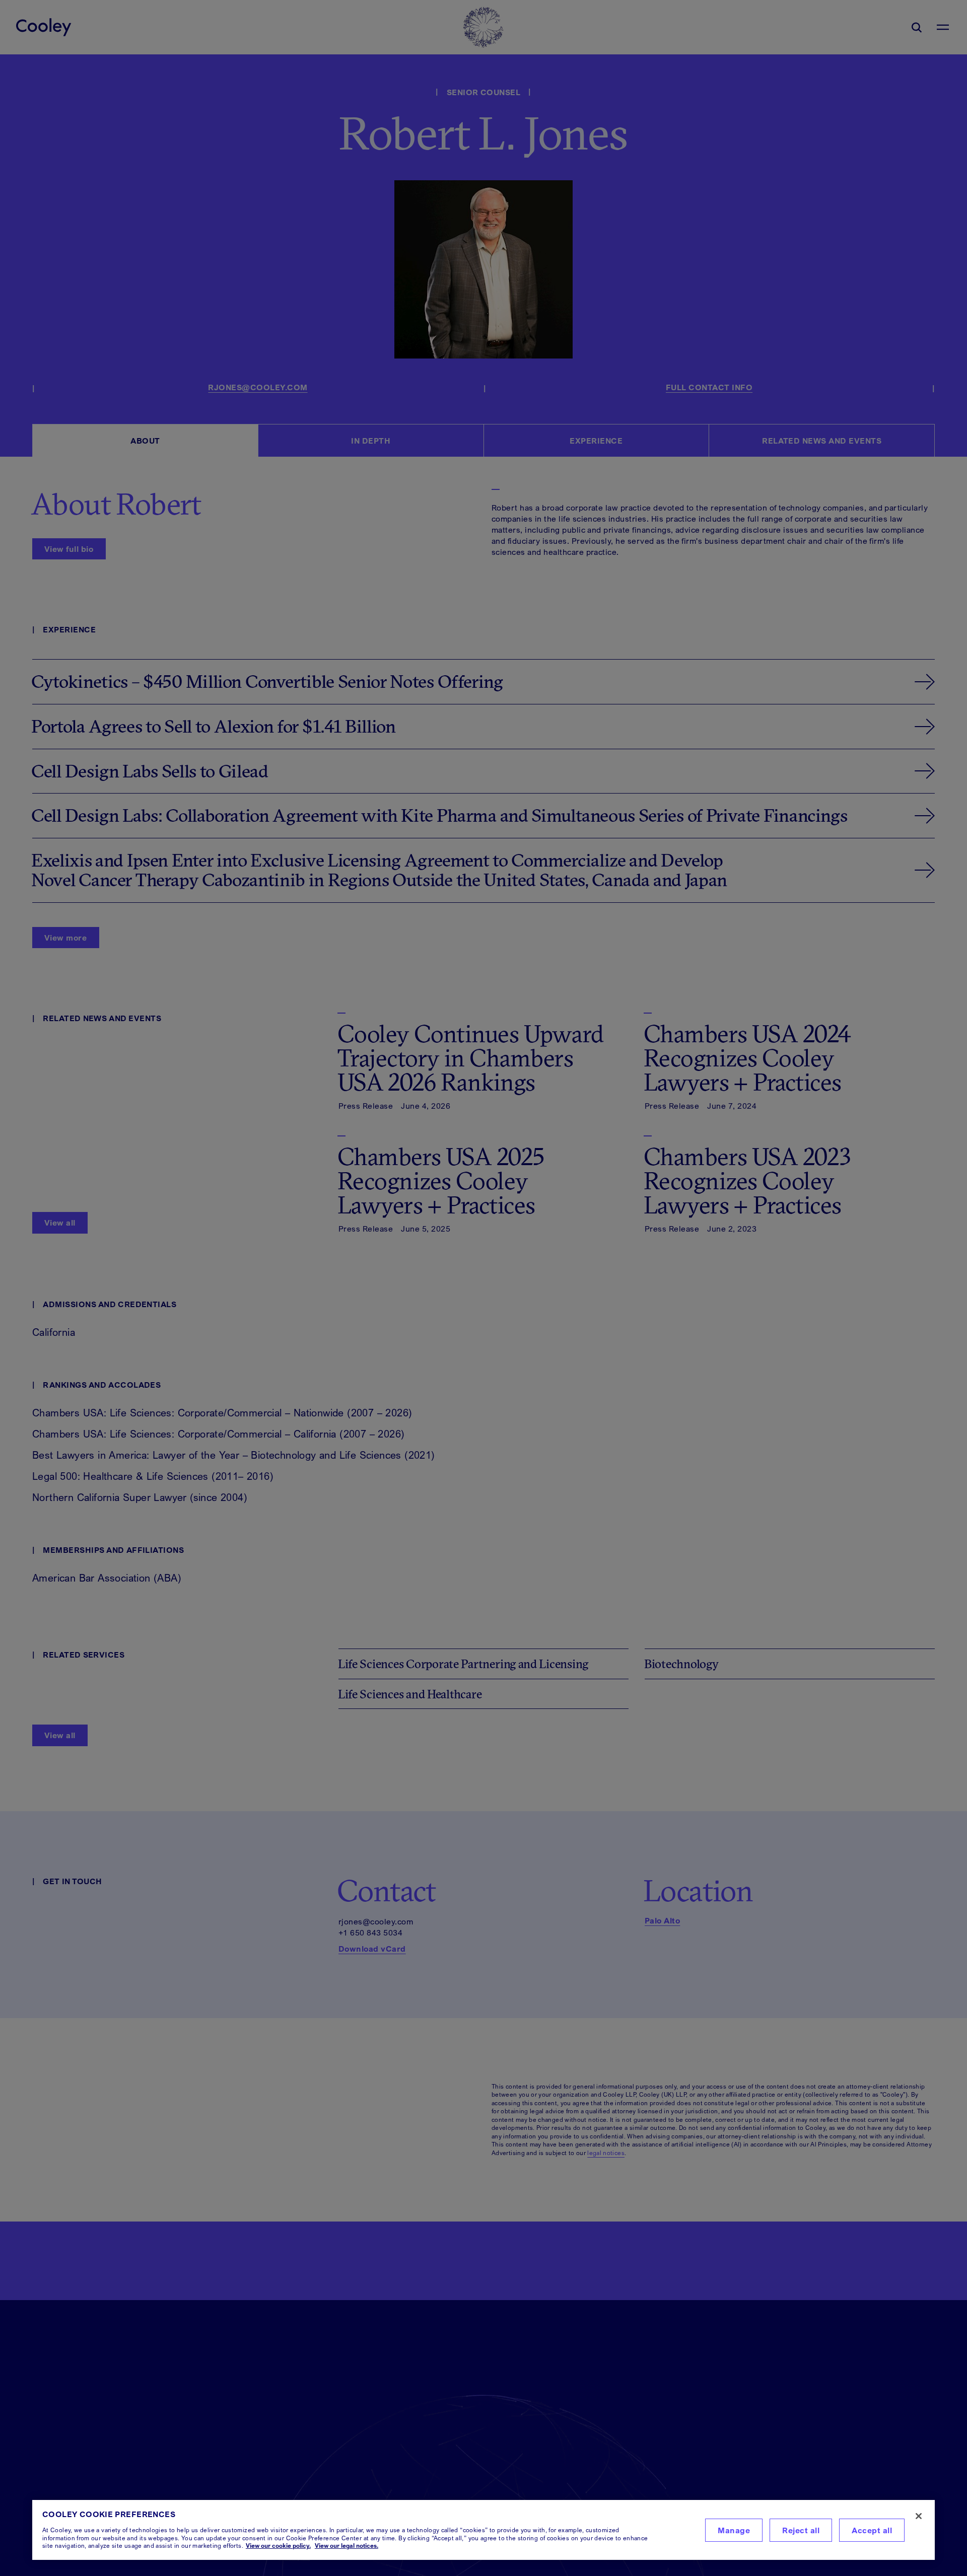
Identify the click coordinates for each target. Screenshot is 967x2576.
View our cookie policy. (278, 2546)
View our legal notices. (347, 2546)
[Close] (919, 2516)
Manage (734, 2530)
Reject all (801, 2530)
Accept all (872, 2530)
